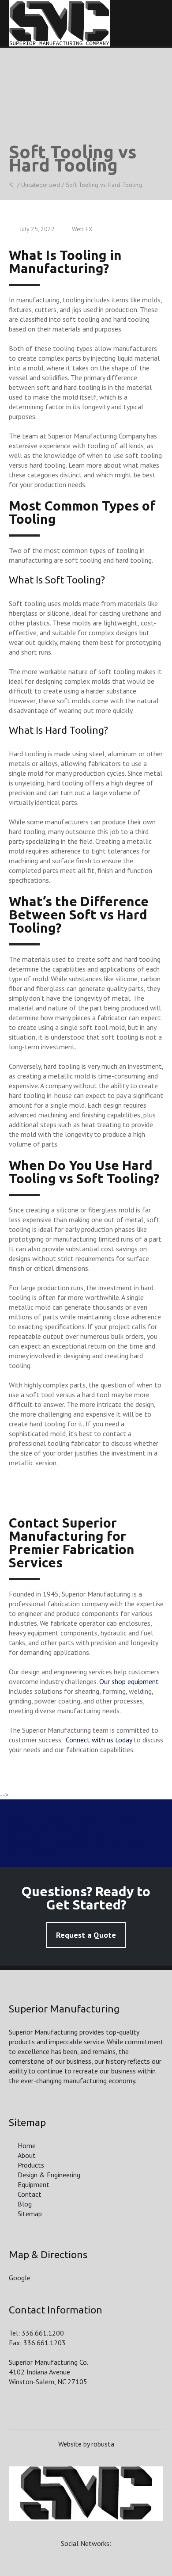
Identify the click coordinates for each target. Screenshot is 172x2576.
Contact (30, 2194)
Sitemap (30, 2214)
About (27, 2155)
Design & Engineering (49, 2175)
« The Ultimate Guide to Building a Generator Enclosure (73, 1825)
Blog (25, 2204)
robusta (103, 2444)
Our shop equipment (129, 1681)
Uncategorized (41, 185)
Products (31, 2165)
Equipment (34, 2184)
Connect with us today (99, 1740)
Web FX (82, 229)
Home (27, 2145)
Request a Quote (86, 1935)
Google (20, 2278)
